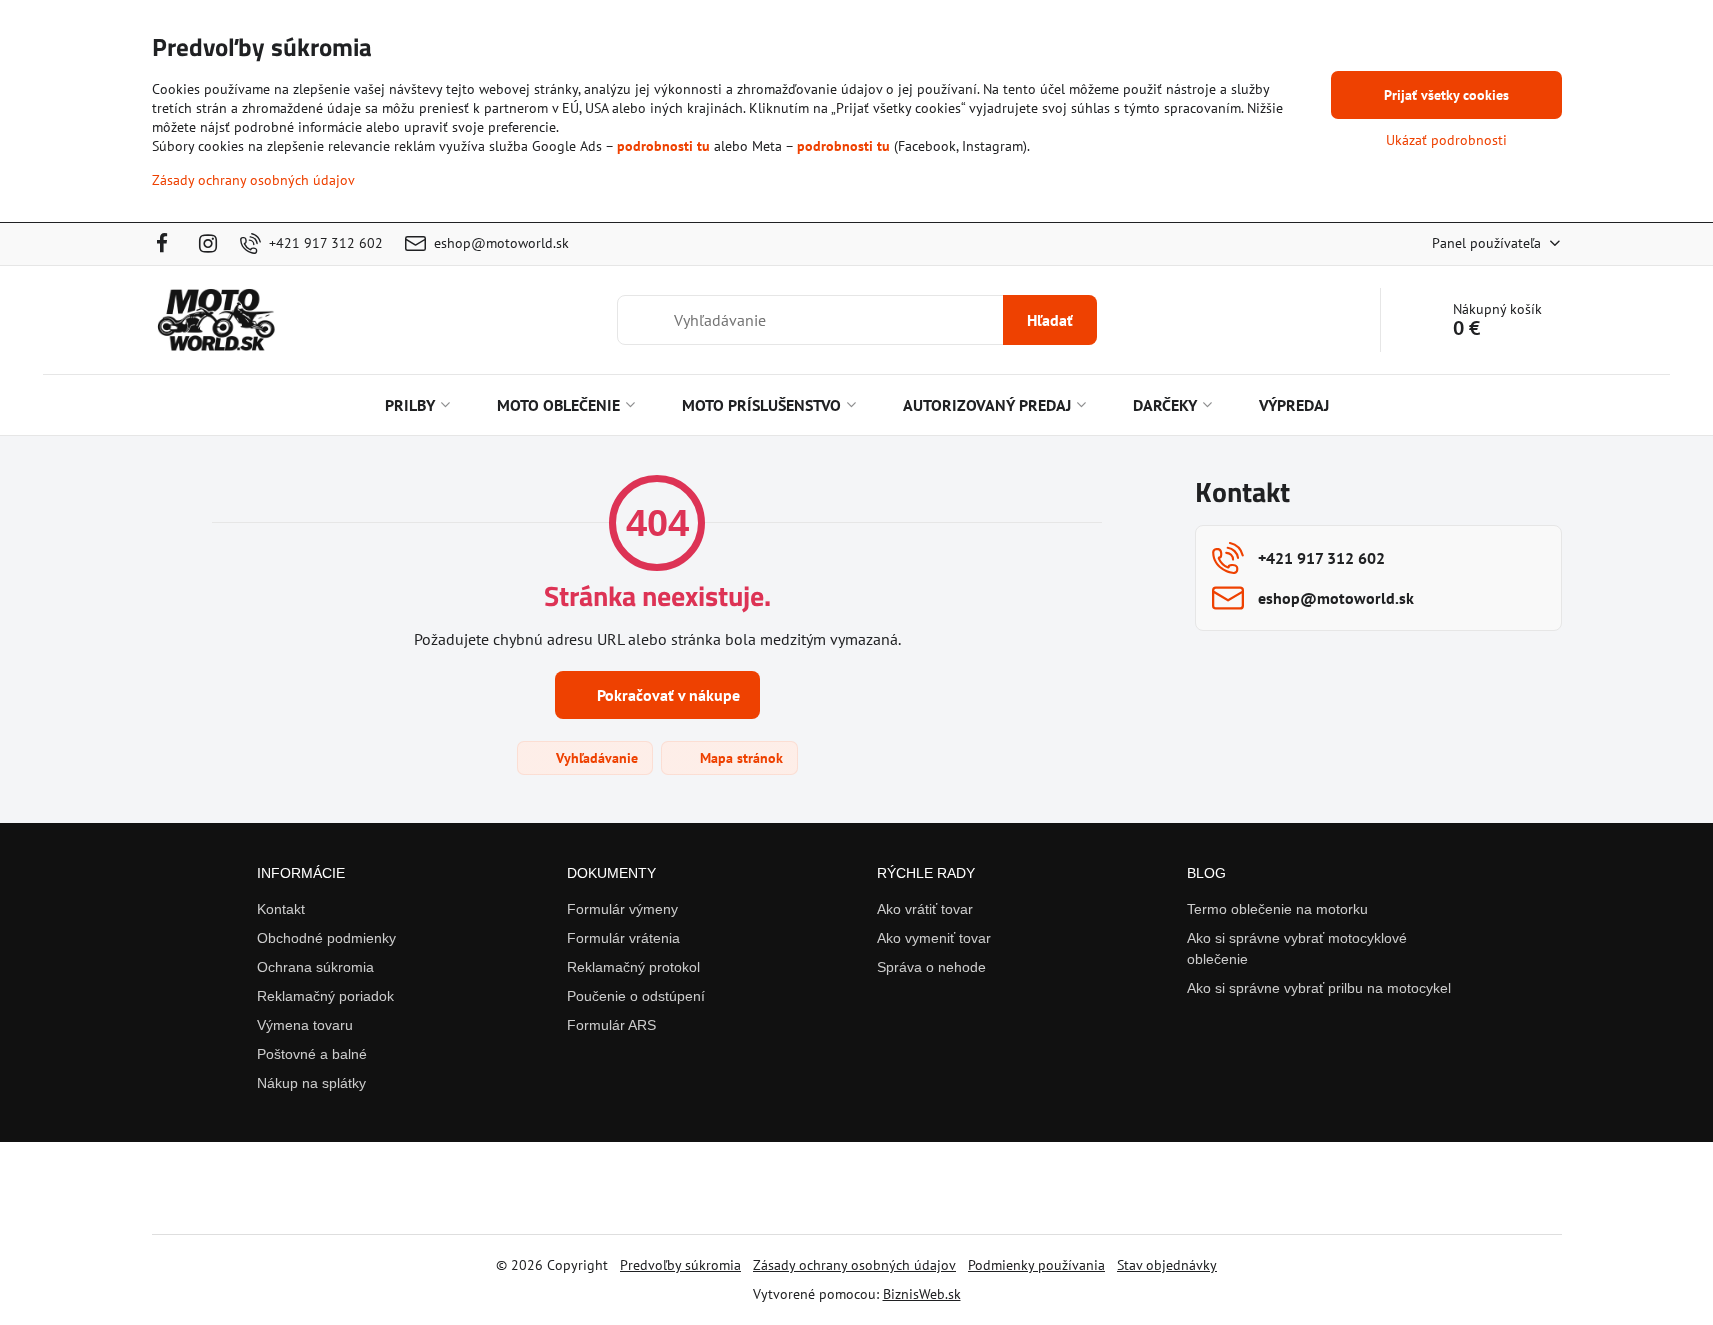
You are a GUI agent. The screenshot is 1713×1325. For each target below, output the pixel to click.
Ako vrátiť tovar (925, 909)
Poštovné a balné (312, 1054)
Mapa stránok (739, 758)
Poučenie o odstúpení (636, 996)
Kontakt (281, 909)
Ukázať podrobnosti (1446, 140)
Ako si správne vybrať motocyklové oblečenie (1297, 948)
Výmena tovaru (305, 1025)
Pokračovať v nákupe (666, 695)
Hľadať (1050, 320)
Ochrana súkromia (315, 967)
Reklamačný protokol (633, 967)
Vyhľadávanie (595, 758)
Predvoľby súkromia (680, 1265)
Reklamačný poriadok (325, 996)
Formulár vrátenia (623, 938)
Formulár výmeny (622, 909)
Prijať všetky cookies (1446, 95)
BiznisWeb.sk (922, 1294)
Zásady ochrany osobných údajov (854, 1265)
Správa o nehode (931, 967)
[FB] (168, 244)
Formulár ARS (611, 1025)
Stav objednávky (1167, 1265)
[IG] (208, 244)
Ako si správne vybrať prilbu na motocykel (1319, 988)
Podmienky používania (1036, 1265)
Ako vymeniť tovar (934, 938)
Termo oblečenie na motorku (1277, 909)
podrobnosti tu (663, 146)
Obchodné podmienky (326, 938)
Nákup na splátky (311, 1083)
